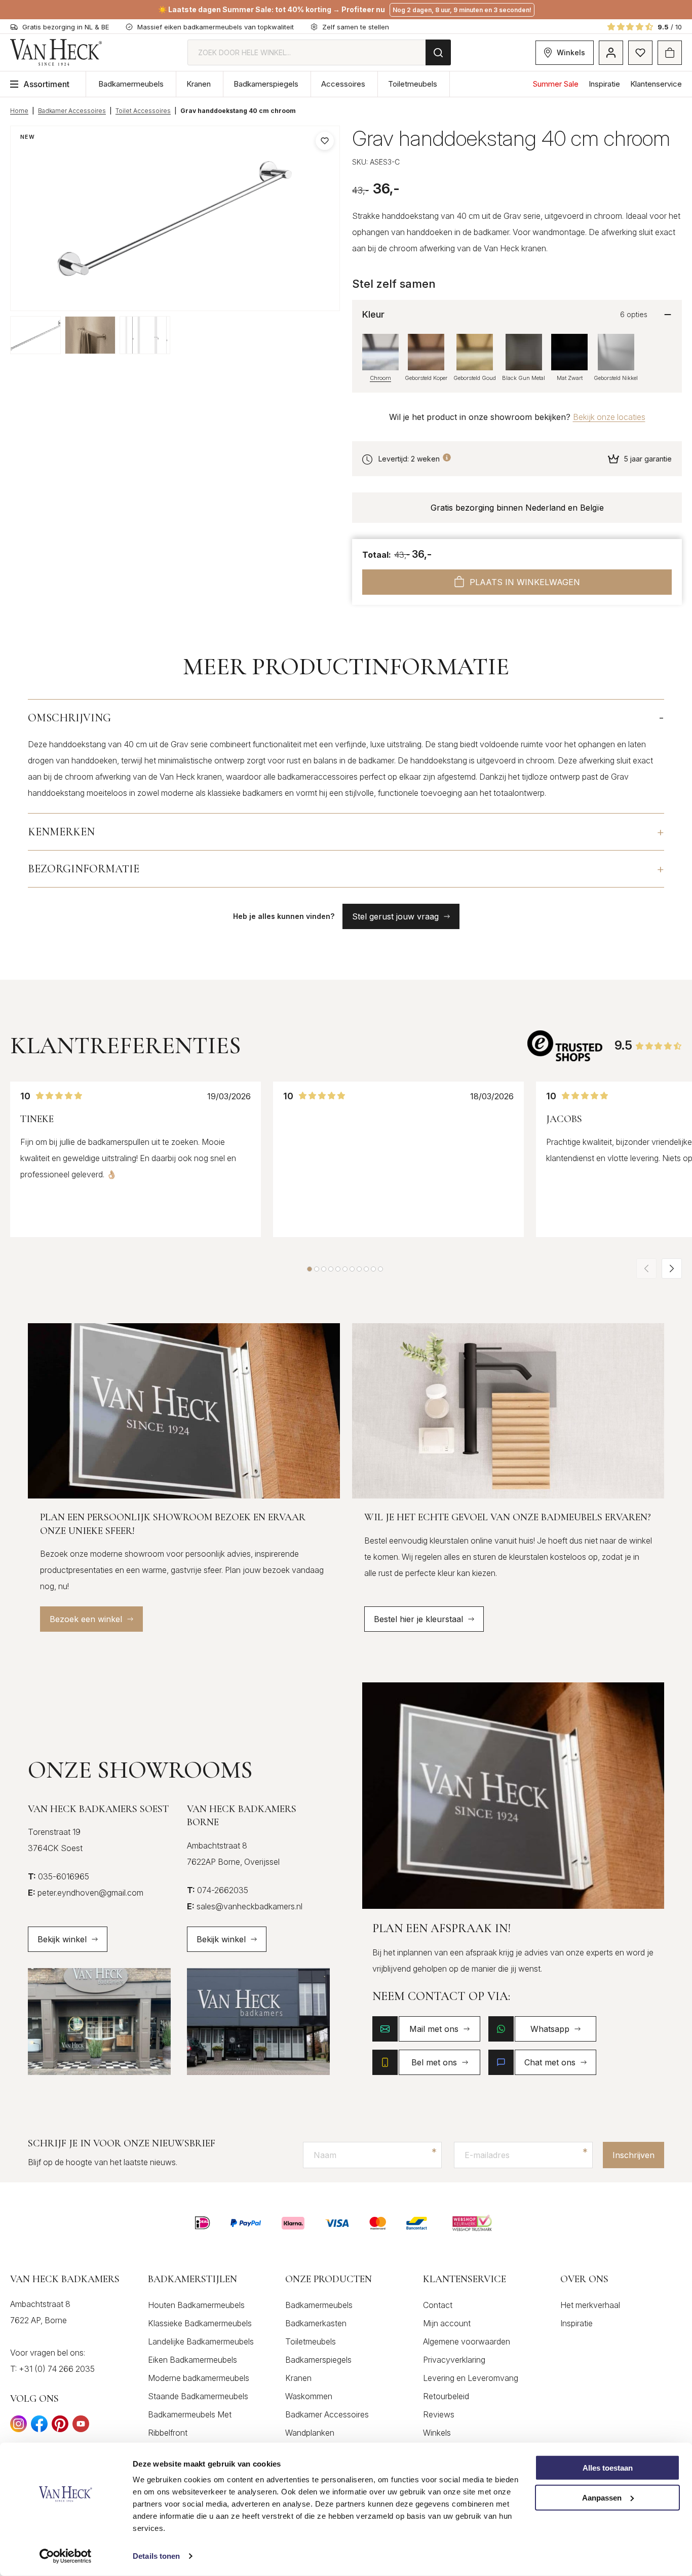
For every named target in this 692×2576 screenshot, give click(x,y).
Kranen (199, 84)
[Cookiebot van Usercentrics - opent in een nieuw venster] (66, 2556)
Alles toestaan (608, 2468)
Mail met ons (434, 2029)
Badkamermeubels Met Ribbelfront (190, 2424)
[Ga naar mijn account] (611, 53)
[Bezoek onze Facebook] (39, 2427)
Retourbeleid (446, 2396)
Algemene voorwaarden (467, 2341)
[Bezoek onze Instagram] (18, 2427)
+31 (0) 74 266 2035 (57, 2369)
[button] (310, 1269)
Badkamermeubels (131, 84)
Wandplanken (310, 2433)
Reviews (439, 2414)
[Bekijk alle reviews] (566, 1046)
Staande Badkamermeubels (198, 2396)
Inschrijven (633, 2155)
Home (19, 111)
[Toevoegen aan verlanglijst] (325, 141)
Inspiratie (604, 84)
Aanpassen (602, 2498)
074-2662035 (218, 1890)
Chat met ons (550, 2062)
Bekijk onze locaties (609, 417)
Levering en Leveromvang (471, 2378)
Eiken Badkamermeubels (193, 2360)
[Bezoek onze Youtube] (81, 2427)
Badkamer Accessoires (72, 111)
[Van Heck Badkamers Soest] (99, 2022)
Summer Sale (556, 84)
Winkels (571, 52)
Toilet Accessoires (143, 111)
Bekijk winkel (62, 1939)
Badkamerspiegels (266, 84)
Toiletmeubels (413, 84)
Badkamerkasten (316, 2323)
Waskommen (309, 2396)
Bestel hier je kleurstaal (418, 1619)
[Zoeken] (438, 52)
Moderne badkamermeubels (199, 2378)
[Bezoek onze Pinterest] (60, 2427)
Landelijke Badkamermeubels (201, 2341)
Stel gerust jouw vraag (395, 916)
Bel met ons (434, 2062)
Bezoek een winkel (86, 1619)
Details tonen (156, 2556)
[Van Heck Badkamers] (56, 52)
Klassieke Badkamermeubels (200, 2323)
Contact (438, 2305)
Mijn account (447, 2323)
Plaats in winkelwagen (525, 582)
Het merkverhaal (590, 2305)
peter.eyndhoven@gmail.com (86, 1893)
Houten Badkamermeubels (196, 2305)
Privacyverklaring (454, 2360)
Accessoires (343, 84)
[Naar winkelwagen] (670, 53)
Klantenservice (656, 84)
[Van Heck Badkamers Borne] (258, 2022)
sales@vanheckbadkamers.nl (245, 1906)
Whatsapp (550, 2029)
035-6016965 (59, 1876)
